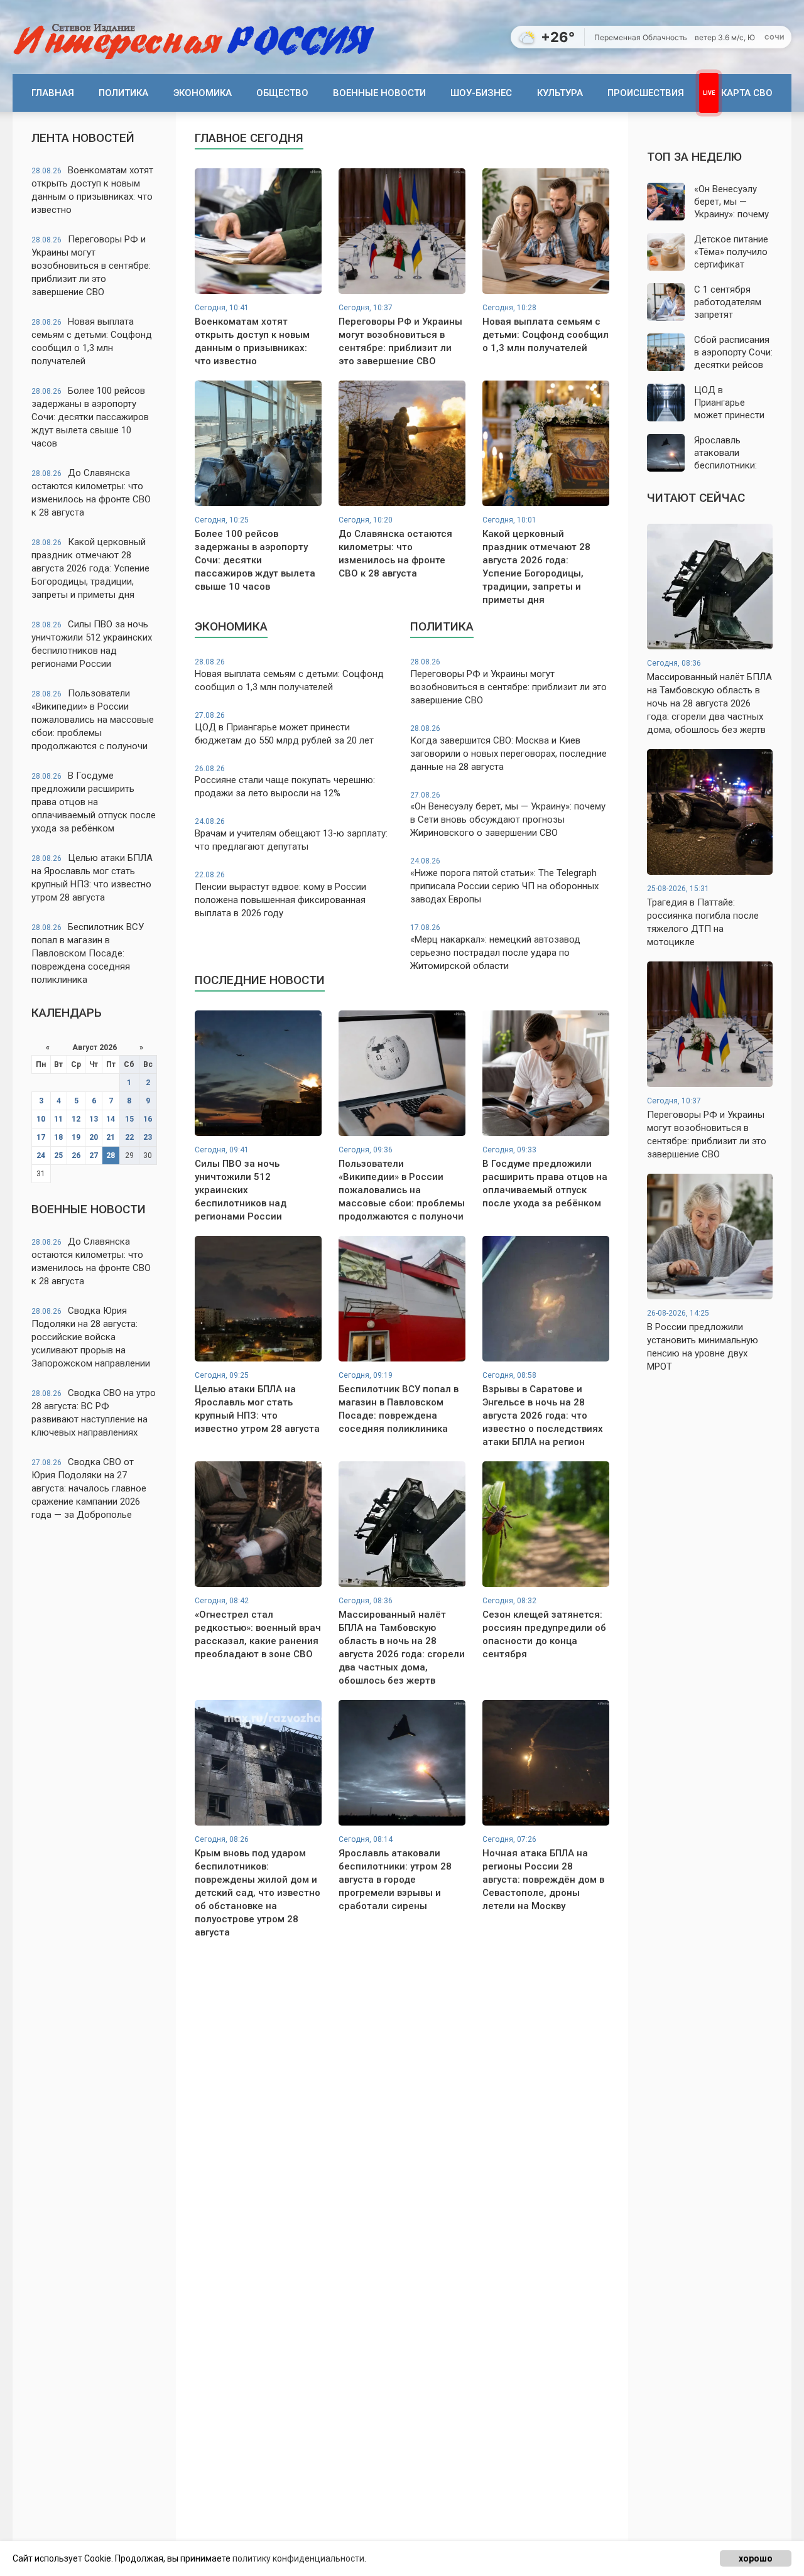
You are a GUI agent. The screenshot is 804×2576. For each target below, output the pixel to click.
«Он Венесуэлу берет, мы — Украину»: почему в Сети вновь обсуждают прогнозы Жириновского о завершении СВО (508, 815)
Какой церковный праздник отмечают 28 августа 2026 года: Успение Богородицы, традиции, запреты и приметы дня (90, 568)
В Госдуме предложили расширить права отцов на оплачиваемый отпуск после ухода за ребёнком (94, 802)
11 (58, 1119)
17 (41, 1137)
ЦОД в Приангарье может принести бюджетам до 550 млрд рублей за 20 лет (284, 728)
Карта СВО (747, 93)
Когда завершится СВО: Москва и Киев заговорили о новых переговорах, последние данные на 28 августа (508, 748)
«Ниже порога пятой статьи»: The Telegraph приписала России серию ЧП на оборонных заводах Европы (504, 881)
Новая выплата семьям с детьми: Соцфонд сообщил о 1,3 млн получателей (92, 341)
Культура (560, 93)
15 (129, 1119)
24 (41, 1155)
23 (148, 1137)
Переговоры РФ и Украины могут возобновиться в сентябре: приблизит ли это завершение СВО (91, 266)
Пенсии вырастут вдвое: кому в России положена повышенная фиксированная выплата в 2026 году (280, 895)
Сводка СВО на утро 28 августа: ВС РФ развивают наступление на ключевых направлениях (94, 1413)
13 (94, 1119)
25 (58, 1155)
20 (94, 1137)
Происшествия (646, 93)
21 (111, 1137)
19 (76, 1137)
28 (111, 1155)
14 (111, 1119)
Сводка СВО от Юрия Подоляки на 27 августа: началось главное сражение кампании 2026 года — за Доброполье (89, 1488)
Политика (123, 93)
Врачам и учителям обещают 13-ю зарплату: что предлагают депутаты (291, 835)
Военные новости (379, 93)
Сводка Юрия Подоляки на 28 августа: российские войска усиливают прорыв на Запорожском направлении (91, 1337)
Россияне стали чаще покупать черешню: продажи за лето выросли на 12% (285, 782)
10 (41, 1119)
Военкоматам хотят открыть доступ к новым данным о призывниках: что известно (92, 190)
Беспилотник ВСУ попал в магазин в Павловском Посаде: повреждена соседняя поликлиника (88, 953)
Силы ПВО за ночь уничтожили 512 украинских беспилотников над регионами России (92, 644)
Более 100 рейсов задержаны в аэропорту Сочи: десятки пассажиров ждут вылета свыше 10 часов (90, 417)
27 (94, 1155)
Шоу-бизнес (481, 93)
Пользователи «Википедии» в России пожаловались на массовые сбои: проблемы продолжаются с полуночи (93, 720)
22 (129, 1137)
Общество (282, 93)
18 (58, 1137)
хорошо (756, 2558)
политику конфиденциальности (298, 2558)
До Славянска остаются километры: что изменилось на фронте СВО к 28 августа (91, 493)
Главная (53, 93)
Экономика (203, 93)
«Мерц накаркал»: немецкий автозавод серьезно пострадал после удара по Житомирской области (495, 947)
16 (148, 1119)
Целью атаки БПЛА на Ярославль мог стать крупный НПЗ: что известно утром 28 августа (92, 878)
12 (76, 1119)
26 (76, 1155)
